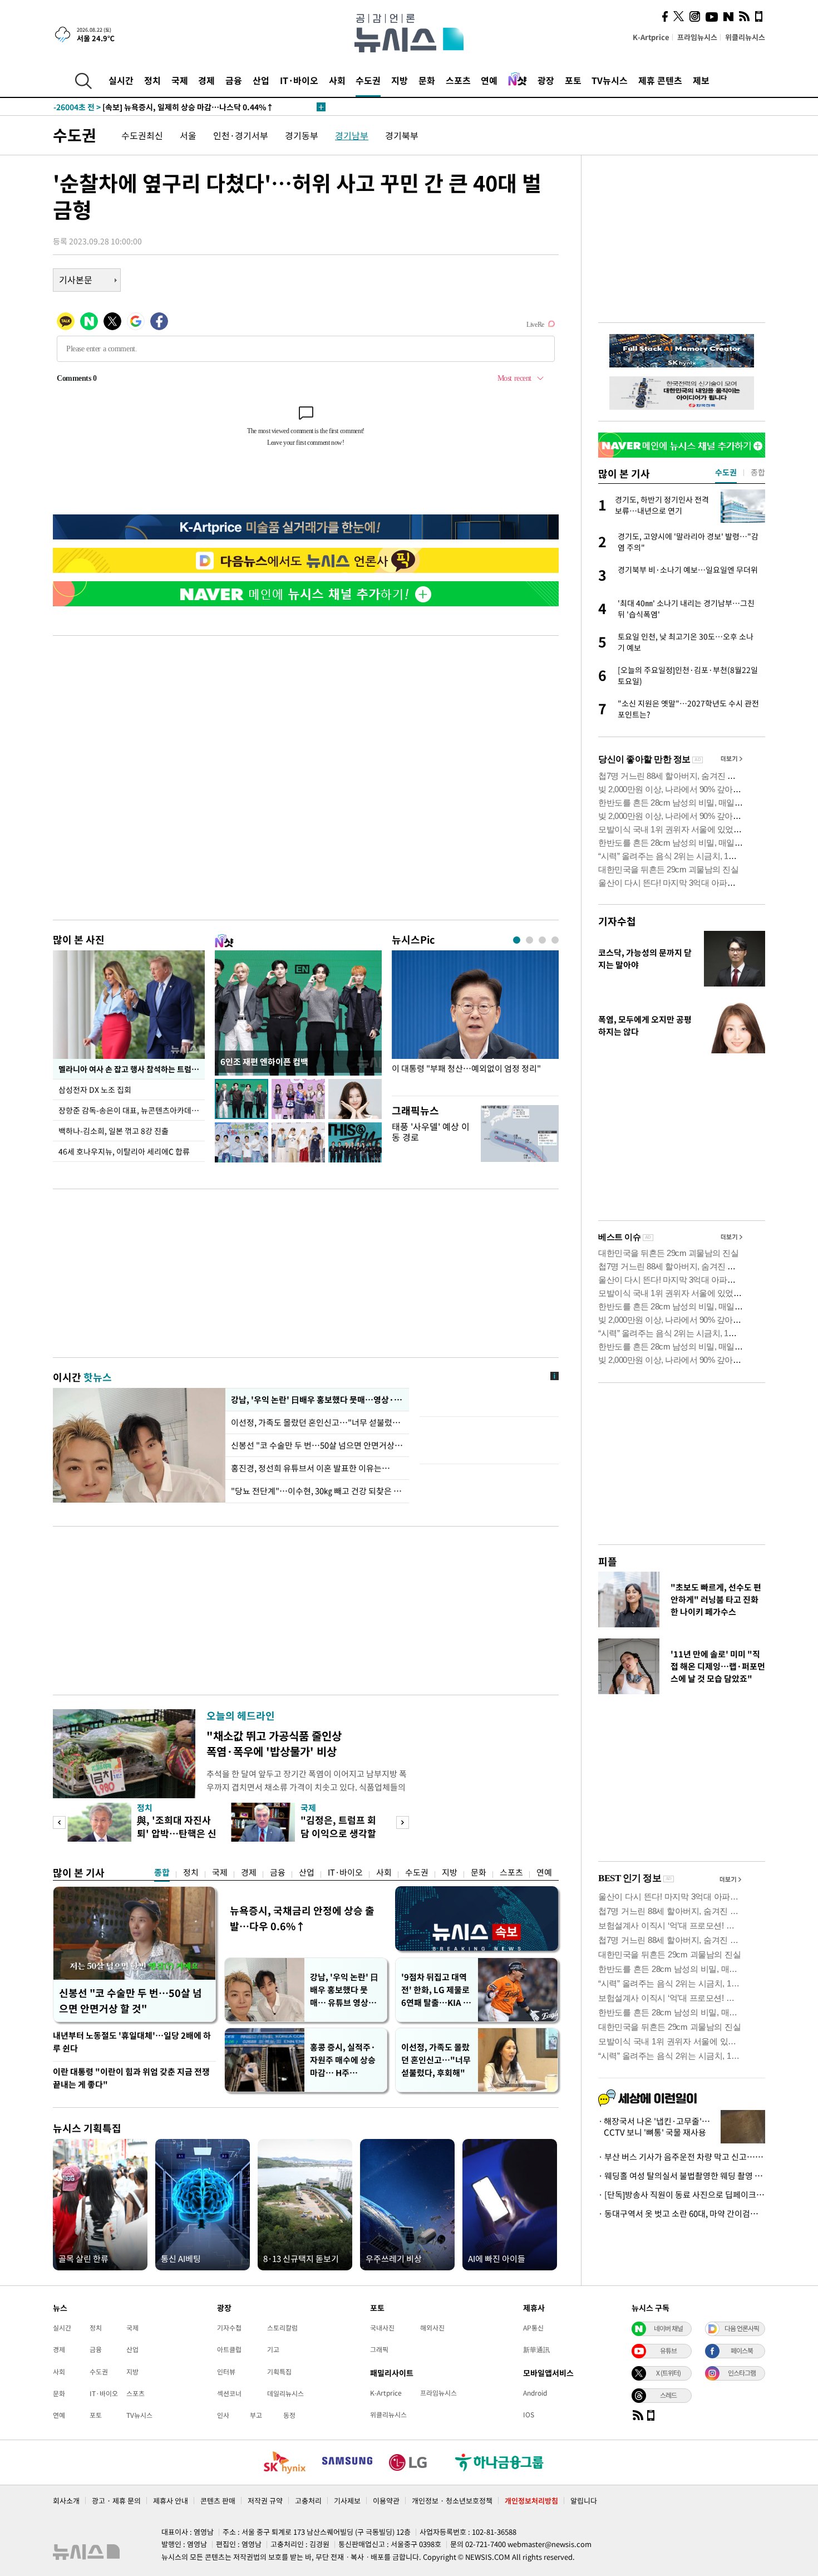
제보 (701, 80)
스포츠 (458, 80)
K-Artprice (651, 37)
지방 (400, 80)
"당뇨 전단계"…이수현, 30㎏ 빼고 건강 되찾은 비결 (317, 1491)
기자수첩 (617, 921)
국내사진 (382, 2328)
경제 (206, 80)
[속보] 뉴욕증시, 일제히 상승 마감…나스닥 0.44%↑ (164, 107)
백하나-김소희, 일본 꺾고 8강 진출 (114, 1131)
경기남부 (352, 135)
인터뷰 (226, 2372)
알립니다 (584, 2501)
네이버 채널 (668, 2328)
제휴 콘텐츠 (660, 80)
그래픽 (379, 2349)
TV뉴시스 (610, 80)
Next (403, 1822)
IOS (529, 2415)
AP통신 (533, 2328)
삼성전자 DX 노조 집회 (95, 1090)
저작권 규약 (265, 2501)
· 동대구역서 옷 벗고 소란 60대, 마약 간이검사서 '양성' (682, 2214)
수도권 (368, 80)
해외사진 (432, 2328)
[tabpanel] (475, 1020)
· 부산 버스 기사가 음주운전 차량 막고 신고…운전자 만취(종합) (682, 2157)
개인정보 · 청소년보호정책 (452, 2501)
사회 (337, 80)
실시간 (121, 80)
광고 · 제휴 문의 (116, 2501)
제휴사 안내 (171, 2501)
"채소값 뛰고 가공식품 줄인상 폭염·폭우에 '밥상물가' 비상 (274, 1743)
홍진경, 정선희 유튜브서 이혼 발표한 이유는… (311, 1468)
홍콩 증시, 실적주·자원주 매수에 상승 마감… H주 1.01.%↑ (343, 2060)
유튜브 (668, 2351)
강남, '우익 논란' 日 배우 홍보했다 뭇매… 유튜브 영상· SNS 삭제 (344, 1990)
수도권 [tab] (726, 472)
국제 (180, 80)
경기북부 (402, 135)
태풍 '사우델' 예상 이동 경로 (431, 1132)
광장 (546, 80)
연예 (489, 80)
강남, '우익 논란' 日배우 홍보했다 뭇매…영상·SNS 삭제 (317, 1400)
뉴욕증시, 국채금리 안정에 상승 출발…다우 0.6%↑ (302, 1918)
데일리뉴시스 (285, 2393)
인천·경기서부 (241, 135)
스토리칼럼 (282, 2328)
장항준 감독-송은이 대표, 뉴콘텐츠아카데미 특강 (132, 1110)
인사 (223, 2415)
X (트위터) (668, 2373)
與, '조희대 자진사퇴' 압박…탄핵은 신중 (177, 1833)
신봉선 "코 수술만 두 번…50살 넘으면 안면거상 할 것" (317, 1445)
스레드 (668, 2395)
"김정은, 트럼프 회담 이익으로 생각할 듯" (338, 1833)
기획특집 (279, 2372)
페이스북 (742, 2351)
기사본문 (76, 279)
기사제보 (347, 2501)
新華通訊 (536, 2349)
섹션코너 (229, 2393)
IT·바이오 (299, 80)
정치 (152, 80)
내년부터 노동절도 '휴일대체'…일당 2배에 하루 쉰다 (132, 2042)
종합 (162, 1872)
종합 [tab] (758, 472)
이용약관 (386, 2501)
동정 (289, 2415)
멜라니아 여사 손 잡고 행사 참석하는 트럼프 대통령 (132, 1069)
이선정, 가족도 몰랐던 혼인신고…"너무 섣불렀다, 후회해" (436, 2060)
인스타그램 (742, 2373)
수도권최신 (142, 135)
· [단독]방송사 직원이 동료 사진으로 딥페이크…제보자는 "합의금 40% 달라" (682, 2195)
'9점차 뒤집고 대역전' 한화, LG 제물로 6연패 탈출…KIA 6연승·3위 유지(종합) (435, 1990)
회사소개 (66, 2501)
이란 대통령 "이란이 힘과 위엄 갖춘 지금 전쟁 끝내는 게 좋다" (131, 2078)
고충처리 (308, 2501)
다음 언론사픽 (742, 2328)
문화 (427, 80)
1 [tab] (517, 940)
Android (535, 2393)
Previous (59, 1822)
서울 (188, 135)
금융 (234, 80)
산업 (261, 80)
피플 (608, 1561)
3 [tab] (542, 940)
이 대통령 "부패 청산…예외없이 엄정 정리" (466, 1069)
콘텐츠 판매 (218, 2501)
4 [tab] (555, 940)
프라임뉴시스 (697, 37)
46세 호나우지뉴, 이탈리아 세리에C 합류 (124, 1151)
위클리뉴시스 (745, 37)
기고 (273, 2349)
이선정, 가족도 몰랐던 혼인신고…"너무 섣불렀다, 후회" (317, 1422)
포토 (573, 80)
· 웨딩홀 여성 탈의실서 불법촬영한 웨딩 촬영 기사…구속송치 (682, 2176)
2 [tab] (529, 940)
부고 (256, 2415)
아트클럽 (229, 2349)
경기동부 (302, 135)
